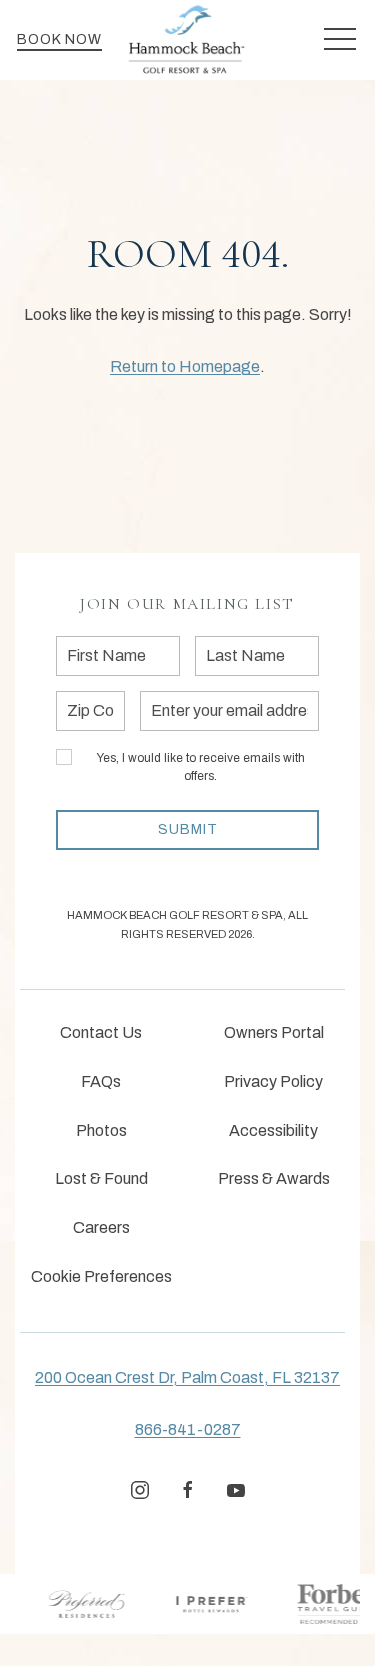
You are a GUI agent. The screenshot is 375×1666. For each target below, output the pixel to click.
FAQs (101, 1081)
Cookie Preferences (101, 1276)
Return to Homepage (185, 366)
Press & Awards (274, 1178)
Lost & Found (101, 1178)
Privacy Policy (273, 1081)
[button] (340, 40)
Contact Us (101, 1032)
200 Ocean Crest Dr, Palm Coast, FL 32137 (187, 1377)
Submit (188, 829)
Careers (101, 1227)
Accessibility (273, 1130)
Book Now (59, 39)
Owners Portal (274, 1032)
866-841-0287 (188, 1429)
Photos (101, 1130)
